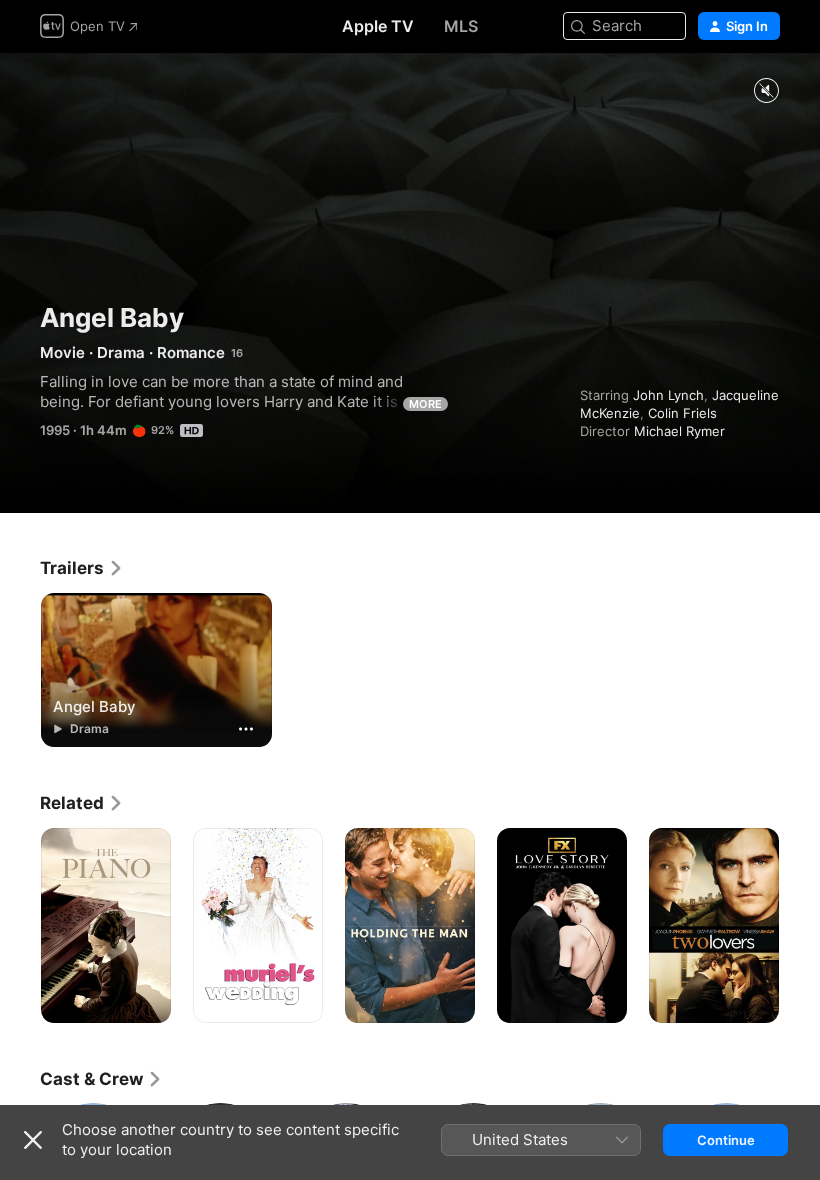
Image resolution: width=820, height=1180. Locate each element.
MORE (425, 404)
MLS (461, 26)
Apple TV (378, 26)
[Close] (33, 1140)
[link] (82, 568)
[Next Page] (800, 926)
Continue (726, 1140)
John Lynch (668, 395)
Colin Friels (682, 413)
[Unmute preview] (766, 91)
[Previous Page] (20, 926)
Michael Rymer (679, 431)
